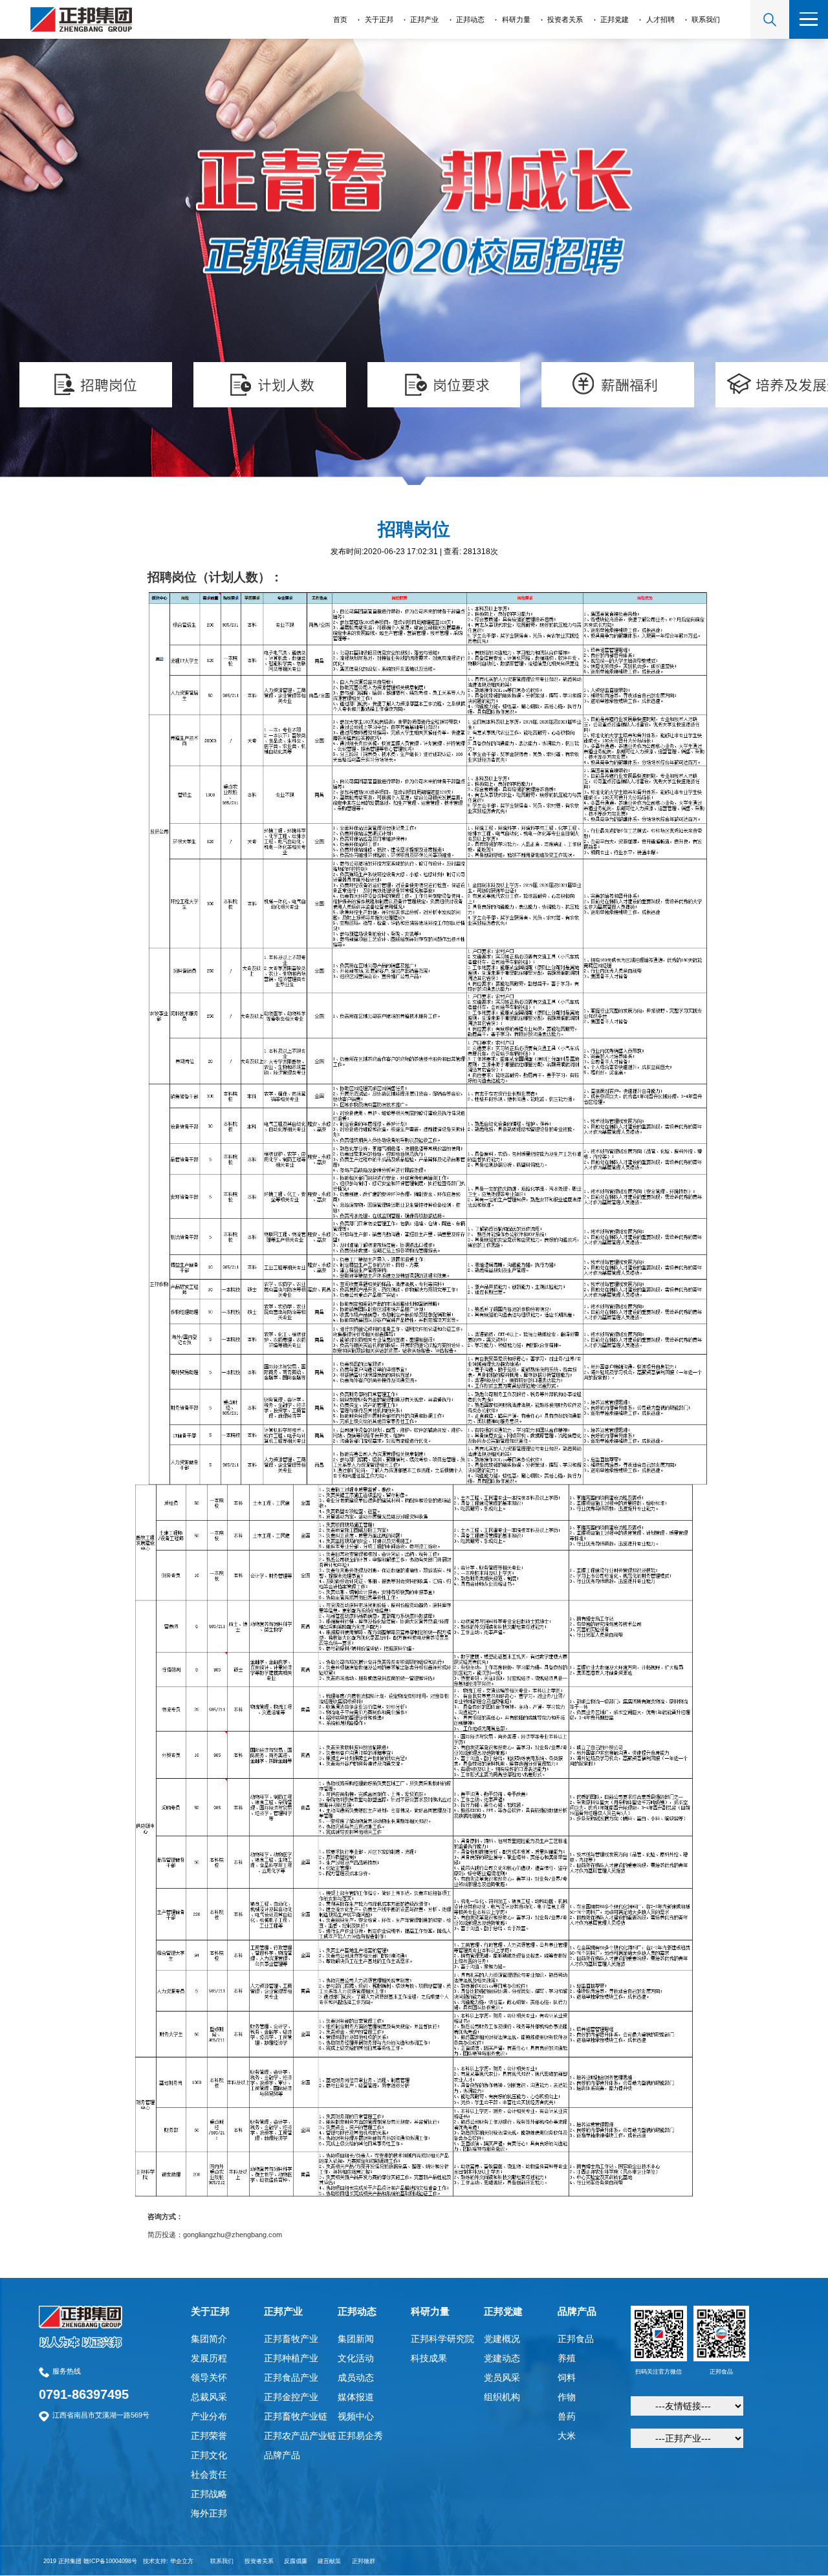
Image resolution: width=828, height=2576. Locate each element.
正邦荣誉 (209, 2436)
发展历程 (209, 2358)
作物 (567, 2397)
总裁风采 (209, 2397)
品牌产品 (282, 2455)
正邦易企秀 (360, 2436)
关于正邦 (379, 19)
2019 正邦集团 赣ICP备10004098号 (90, 2561)
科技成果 (429, 2358)
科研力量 (516, 19)
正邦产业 (424, 19)
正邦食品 (576, 2339)
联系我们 (706, 19)
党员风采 (502, 2377)
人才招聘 (660, 19)
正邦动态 (470, 19)
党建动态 (502, 2358)
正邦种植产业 (291, 2358)
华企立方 (182, 2561)
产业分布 (209, 2416)
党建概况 (502, 2339)
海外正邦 (209, 2513)
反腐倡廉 (296, 2561)
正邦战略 (209, 2494)
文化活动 (356, 2358)
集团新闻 (356, 2339)
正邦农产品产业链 (300, 2436)
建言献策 (329, 2561)
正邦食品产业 (291, 2377)
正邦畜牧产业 (291, 2339)
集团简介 (209, 2339)
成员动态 (356, 2377)
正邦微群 (364, 2561)
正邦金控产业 (291, 2397)
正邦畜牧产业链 (296, 2416)
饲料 (567, 2377)
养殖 (567, 2358)
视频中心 (356, 2416)
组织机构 (502, 2397)
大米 (567, 2436)
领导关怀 (209, 2377)
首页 (340, 19)
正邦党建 (615, 19)
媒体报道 (356, 2397)
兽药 (567, 2416)
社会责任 (209, 2474)
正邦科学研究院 (442, 2339)
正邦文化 (209, 2455)
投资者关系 (565, 19)
